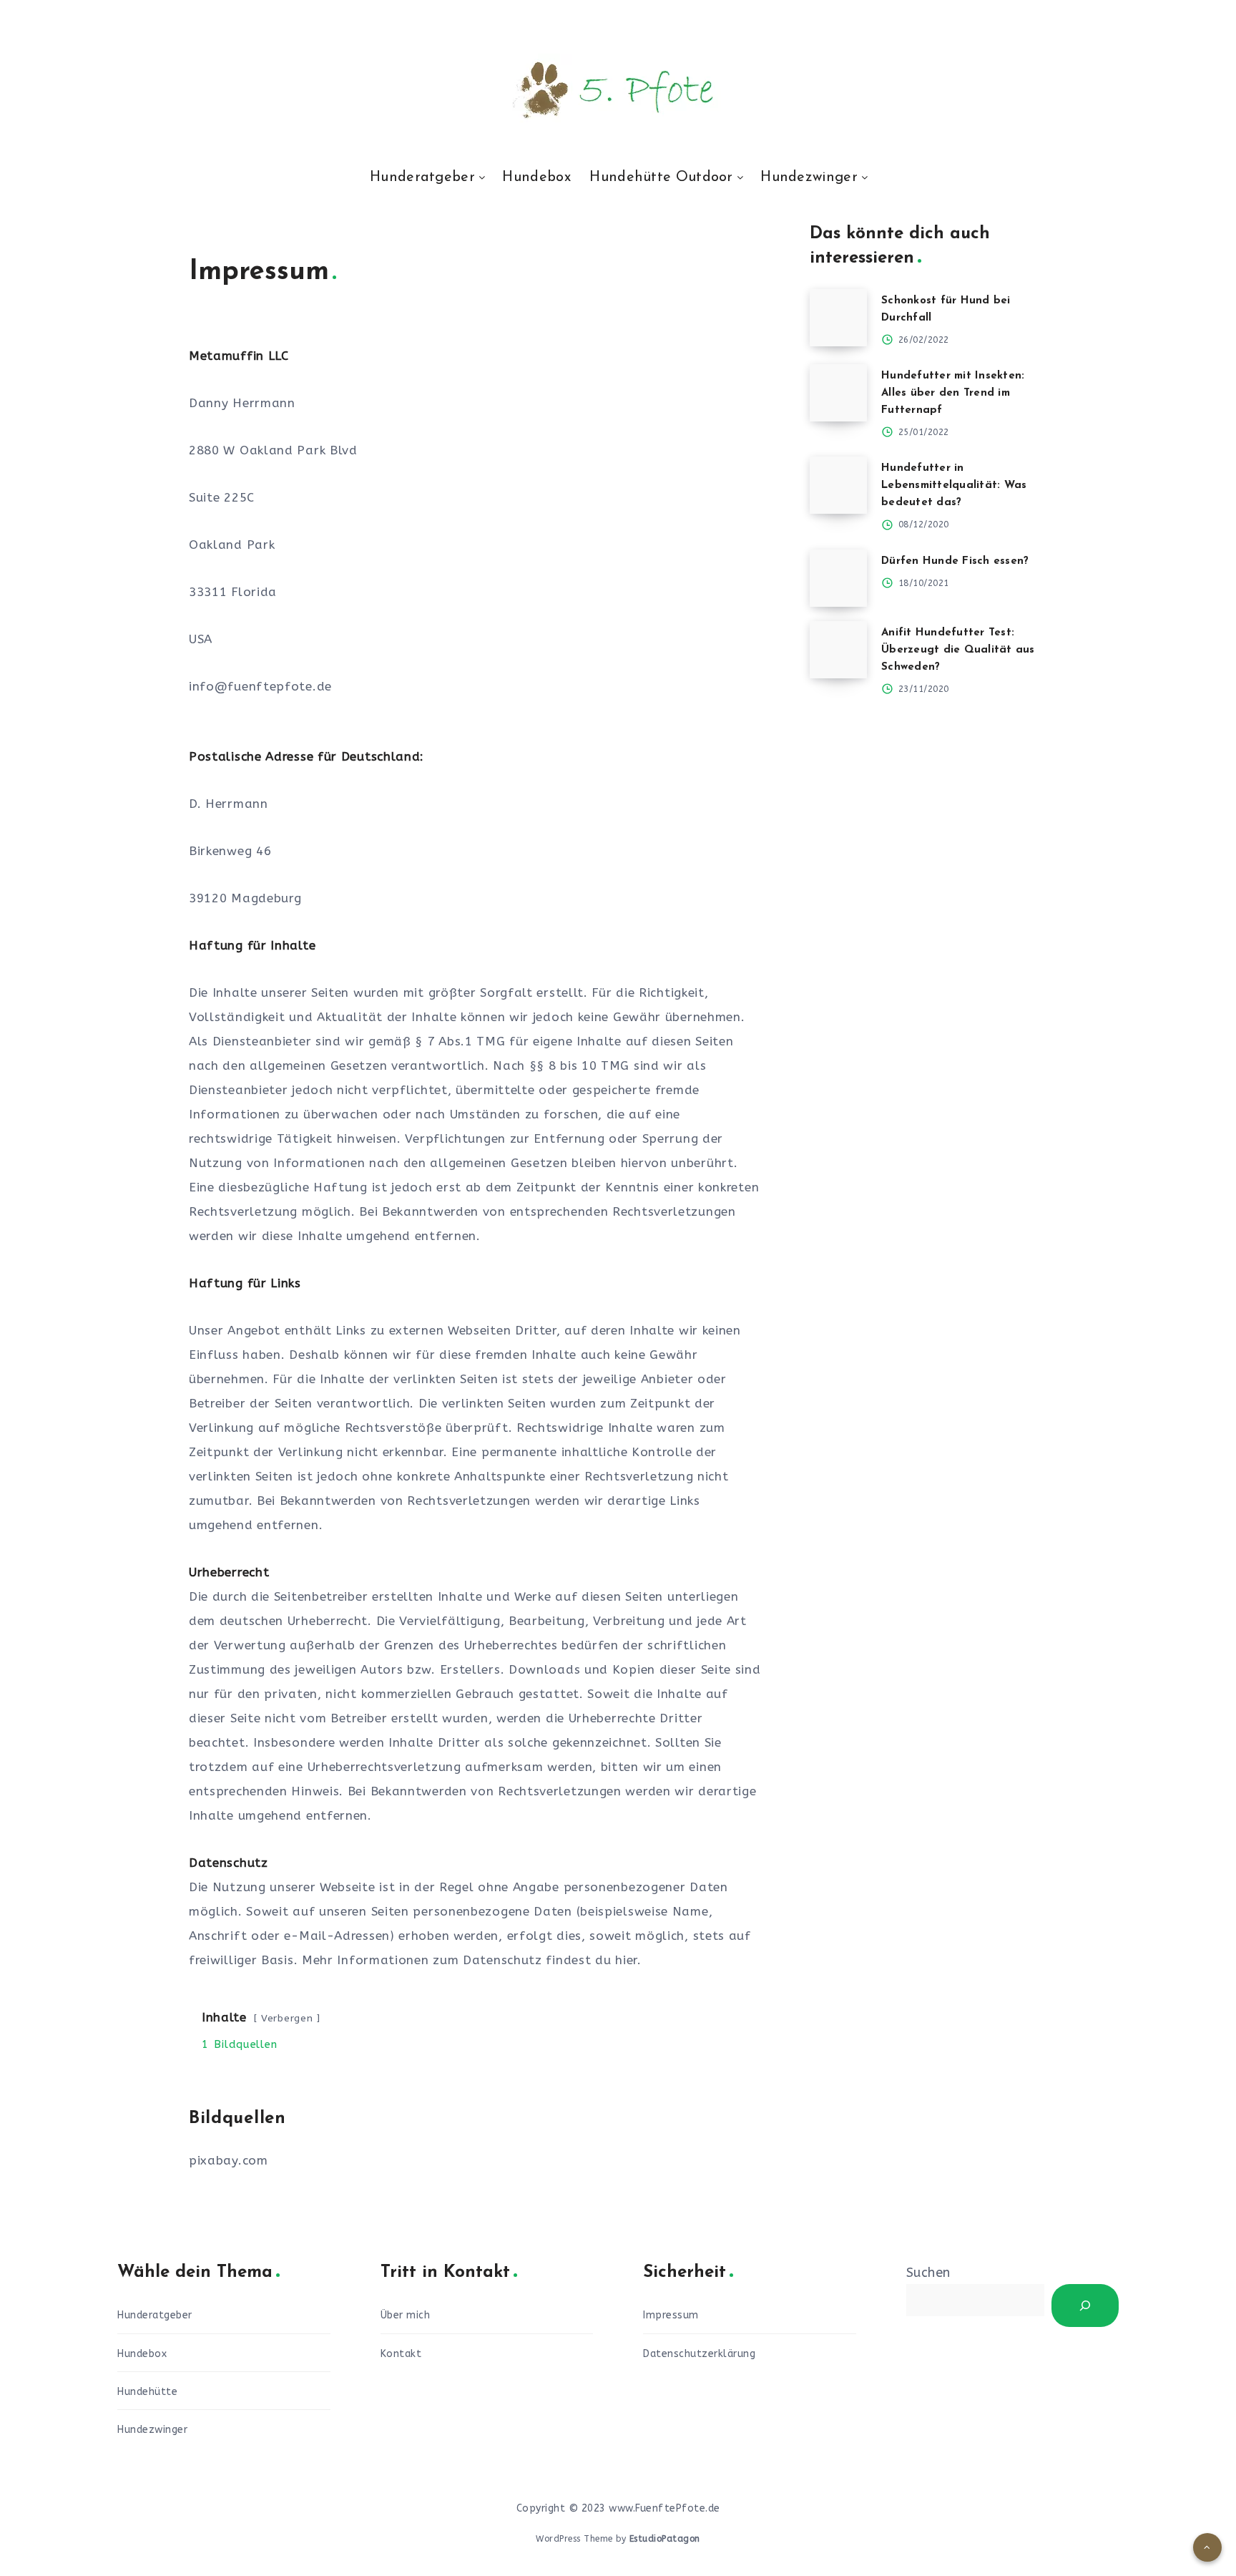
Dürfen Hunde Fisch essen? (955, 561)
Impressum (671, 2315)
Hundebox (536, 177)
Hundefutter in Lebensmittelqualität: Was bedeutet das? (954, 486)
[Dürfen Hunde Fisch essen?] (838, 578)
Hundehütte (147, 2392)
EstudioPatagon (665, 2539)
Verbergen (287, 2018)
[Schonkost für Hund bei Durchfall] (838, 318)
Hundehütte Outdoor (661, 177)
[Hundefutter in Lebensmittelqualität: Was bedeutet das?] (838, 485)
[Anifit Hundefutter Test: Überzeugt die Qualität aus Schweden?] (838, 650)
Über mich (406, 2315)
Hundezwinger (809, 177)
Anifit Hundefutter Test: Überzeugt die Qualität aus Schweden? (958, 650)
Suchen (928, 2273)
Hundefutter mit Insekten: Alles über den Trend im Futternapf (953, 393)
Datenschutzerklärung (699, 2354)
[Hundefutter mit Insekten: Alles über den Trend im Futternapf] (838, 393)
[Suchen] (1085, 2306)
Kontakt (401, 2354)
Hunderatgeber (422, 177)
